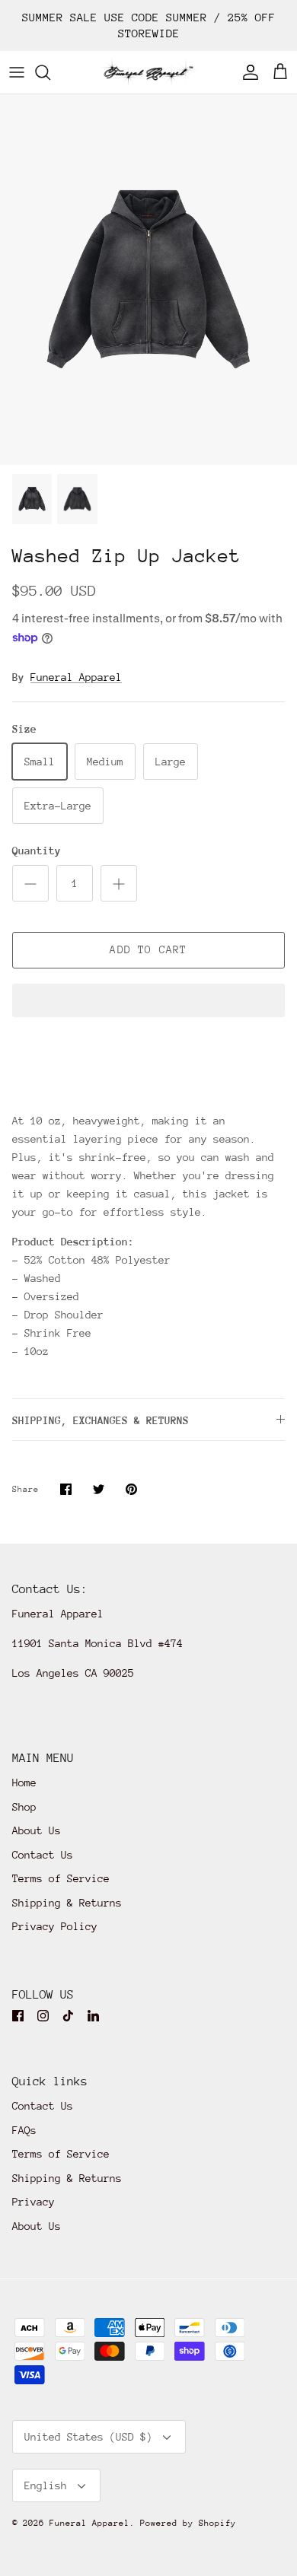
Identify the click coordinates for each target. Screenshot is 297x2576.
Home (24, 1783)
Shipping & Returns (67, 1903)
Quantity (37, 851)
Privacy (34, 2202)
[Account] (247, 72)
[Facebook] (18, 2016)
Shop (24, 1807)
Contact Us (43, 1855)
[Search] (50, 72)
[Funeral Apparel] (148, 72)
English (46, 2485)
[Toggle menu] (17, 72)
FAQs (24, 2130)
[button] (148, 1002)
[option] (148, 280)
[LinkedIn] (93, 2016)
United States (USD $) (88, 2437)
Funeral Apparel (76, 677)
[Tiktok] (68, 2016)
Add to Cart (148, 949)
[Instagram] (43, 2016)
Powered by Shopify (188, 2523)
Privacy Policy (55, 1926)
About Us (37, 1830)
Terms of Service (61, 1878)
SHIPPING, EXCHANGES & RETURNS (101, 1420)
